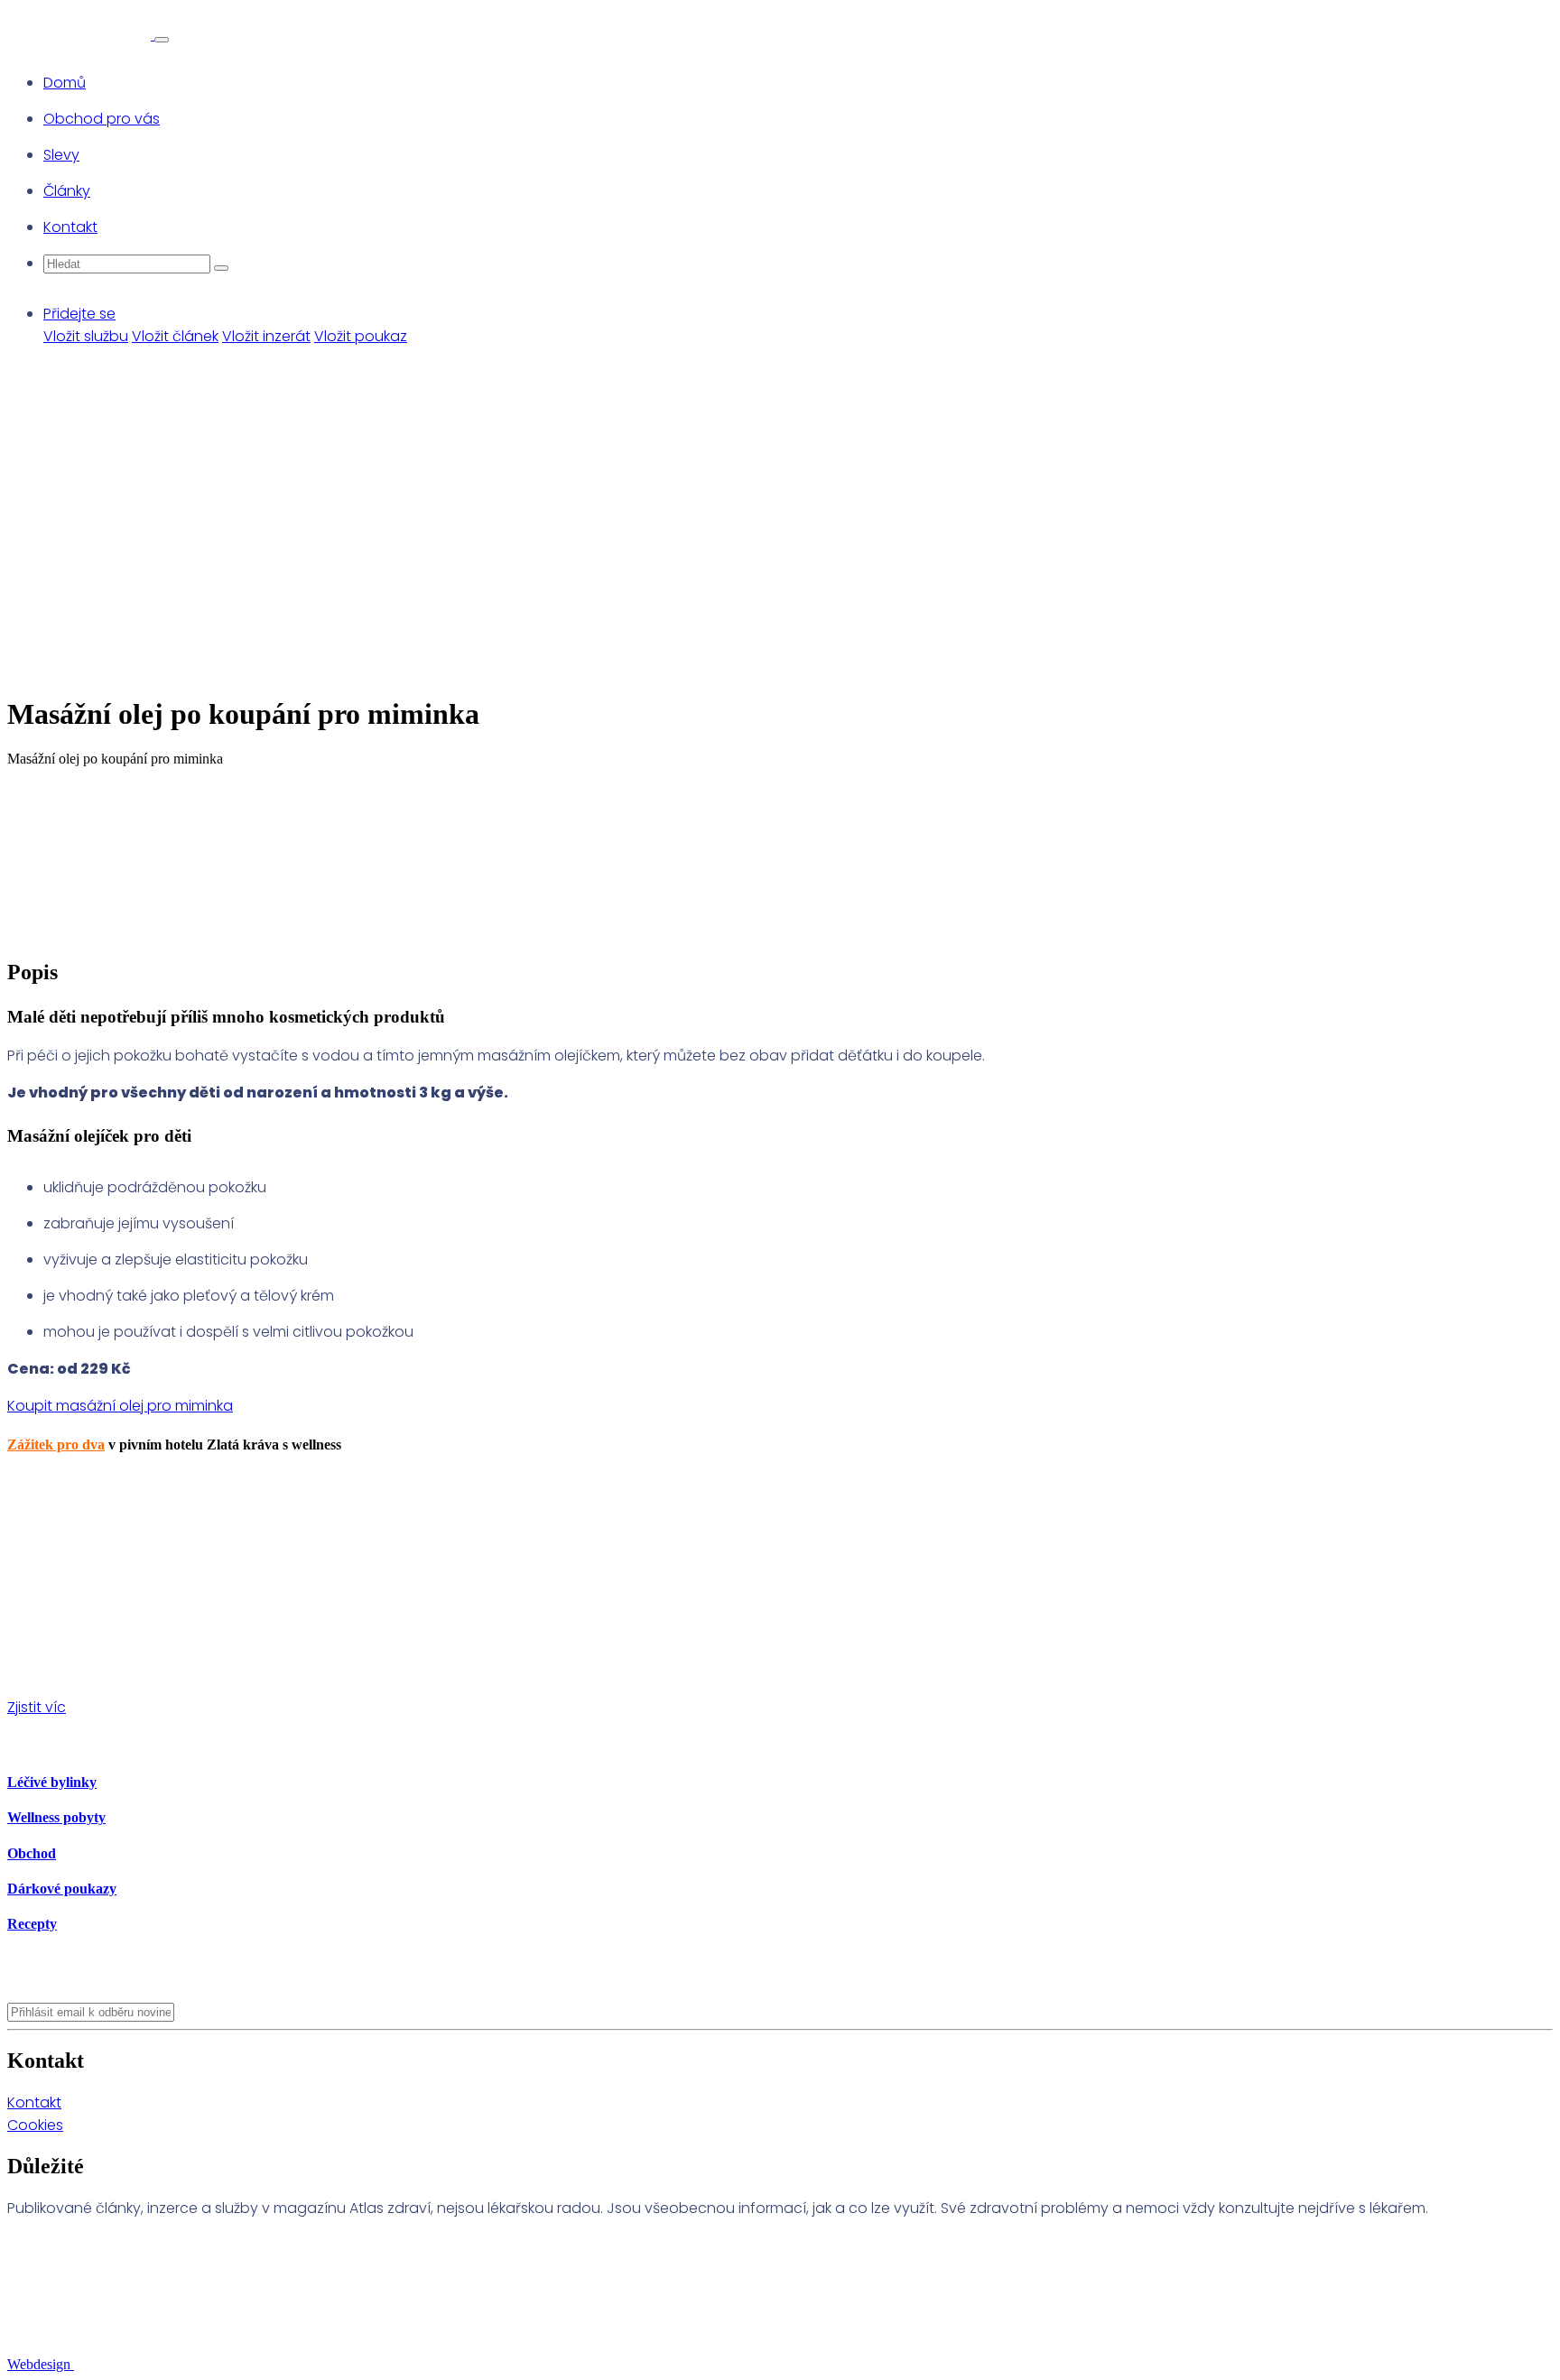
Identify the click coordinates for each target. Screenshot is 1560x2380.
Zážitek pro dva (56, 1445)
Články (67, 191)
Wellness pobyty (56, 1817)
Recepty (32, 1924)
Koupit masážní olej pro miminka (120, 1406)
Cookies (35, 2125)
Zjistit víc (37, 1707)
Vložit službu (86, 336)
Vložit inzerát (266, 336)
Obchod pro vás (102, 119)
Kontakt (70, 227)
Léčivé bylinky (52, 1782)
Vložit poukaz (361, 336)
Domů (65, 83)
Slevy (61, 155)
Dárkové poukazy (62, 1889)
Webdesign (41, 2364)
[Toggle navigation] (162, 40)
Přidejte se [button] (79, 314)
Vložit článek (175, 336)
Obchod (32, 1853)
